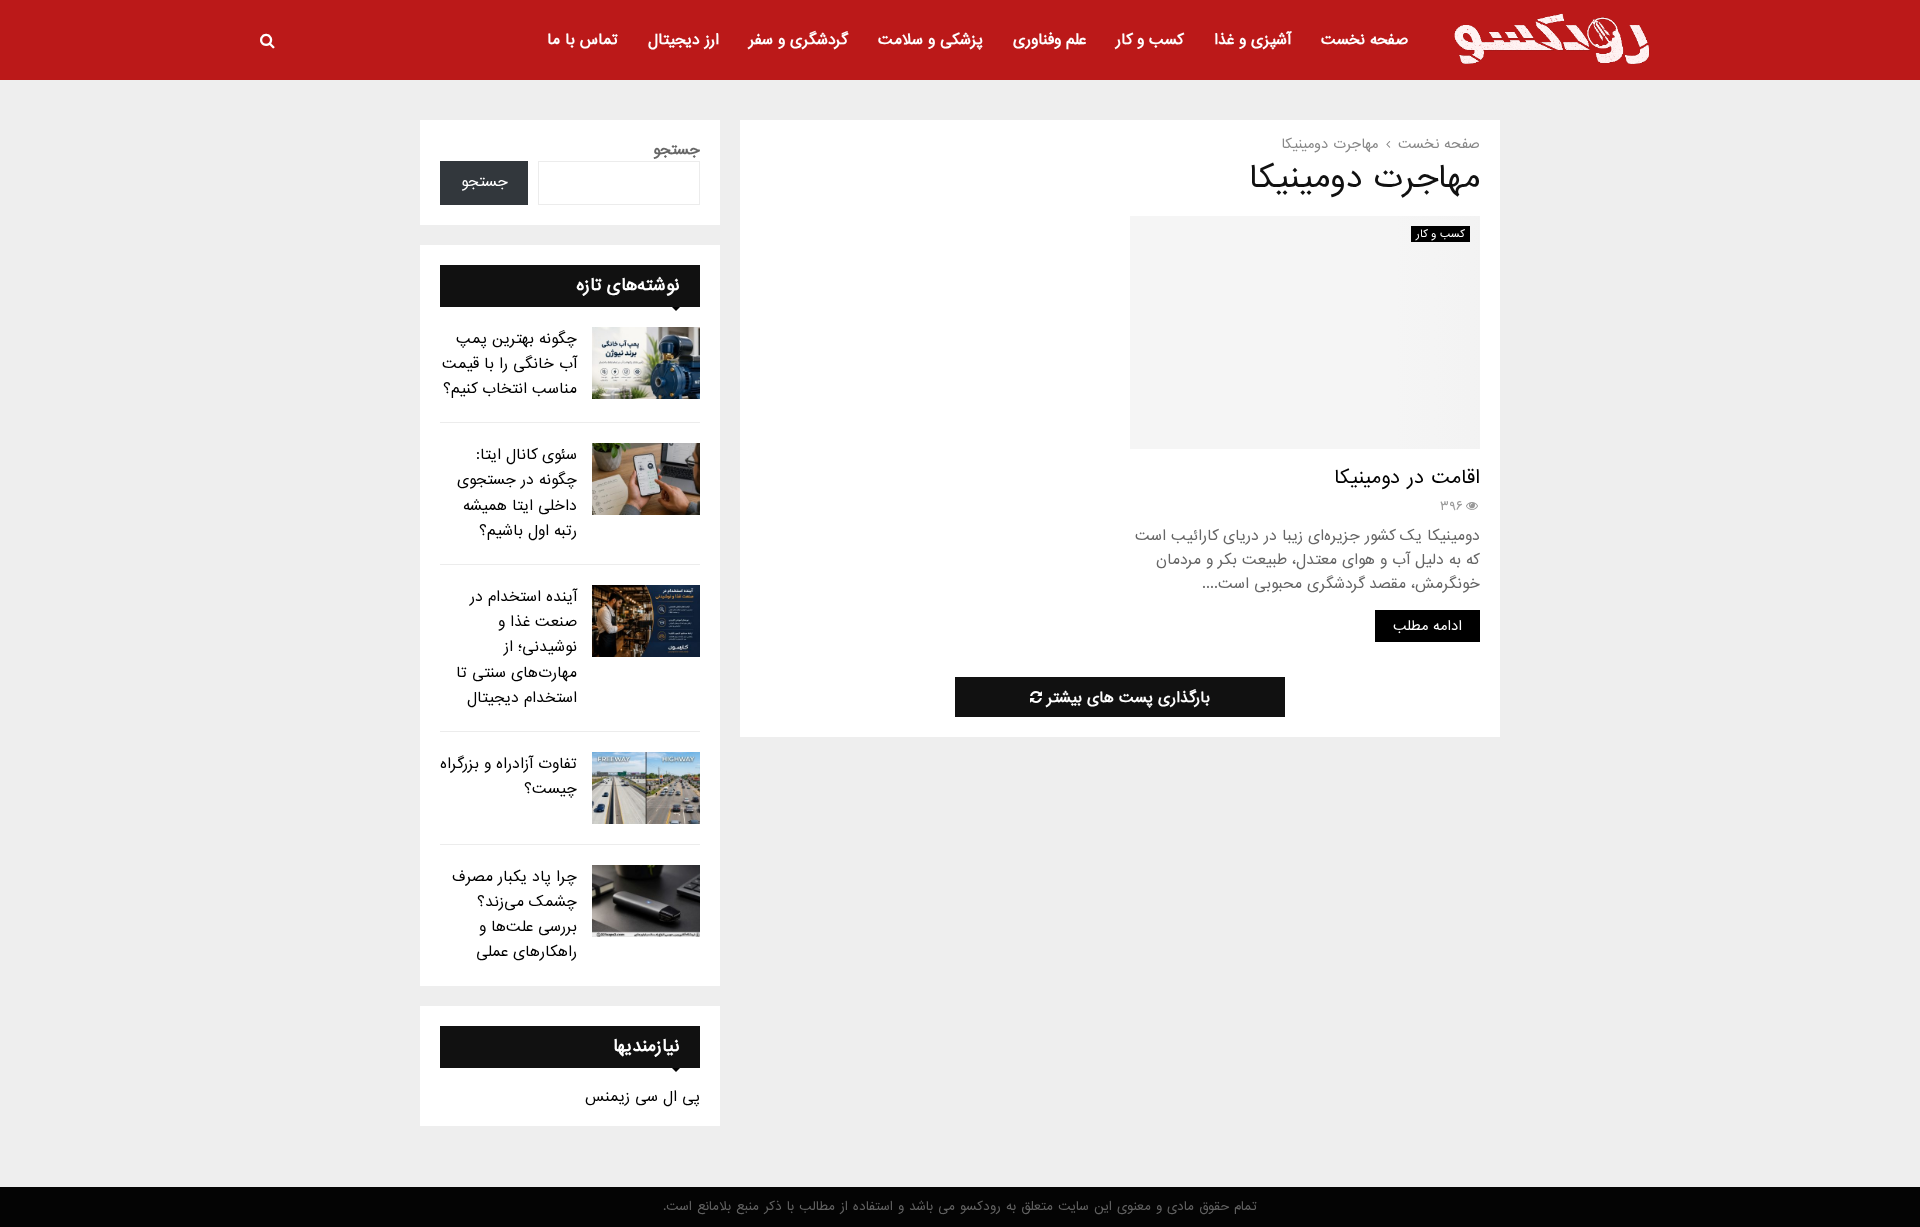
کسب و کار (1150, 40)
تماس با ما (582, 40)
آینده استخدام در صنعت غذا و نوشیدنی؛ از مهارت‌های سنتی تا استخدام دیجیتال (516, 647)
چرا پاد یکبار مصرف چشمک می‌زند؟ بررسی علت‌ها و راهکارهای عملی (514, 915)
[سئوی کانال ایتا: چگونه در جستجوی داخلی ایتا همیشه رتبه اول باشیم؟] (646, 479)
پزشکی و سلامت (930, 40)
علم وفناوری (1049, 40)
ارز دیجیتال (683, 40)
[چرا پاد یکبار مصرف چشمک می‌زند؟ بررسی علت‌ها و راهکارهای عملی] (646, 901)
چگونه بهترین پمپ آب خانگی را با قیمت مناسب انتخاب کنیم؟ (509, 364)
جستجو (676, 150)
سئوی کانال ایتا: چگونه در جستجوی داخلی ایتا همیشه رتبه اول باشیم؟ (517, 493)
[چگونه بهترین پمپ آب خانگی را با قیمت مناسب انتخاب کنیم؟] (646, 363)
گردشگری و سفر (798, 40)
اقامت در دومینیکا (1407, 478)
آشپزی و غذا (1252, 40)
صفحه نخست (1364, 40)
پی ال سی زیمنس (642, 1097)
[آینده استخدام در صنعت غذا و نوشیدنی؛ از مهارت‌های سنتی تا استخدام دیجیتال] (646, 621)
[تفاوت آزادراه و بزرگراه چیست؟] (646, 788)
